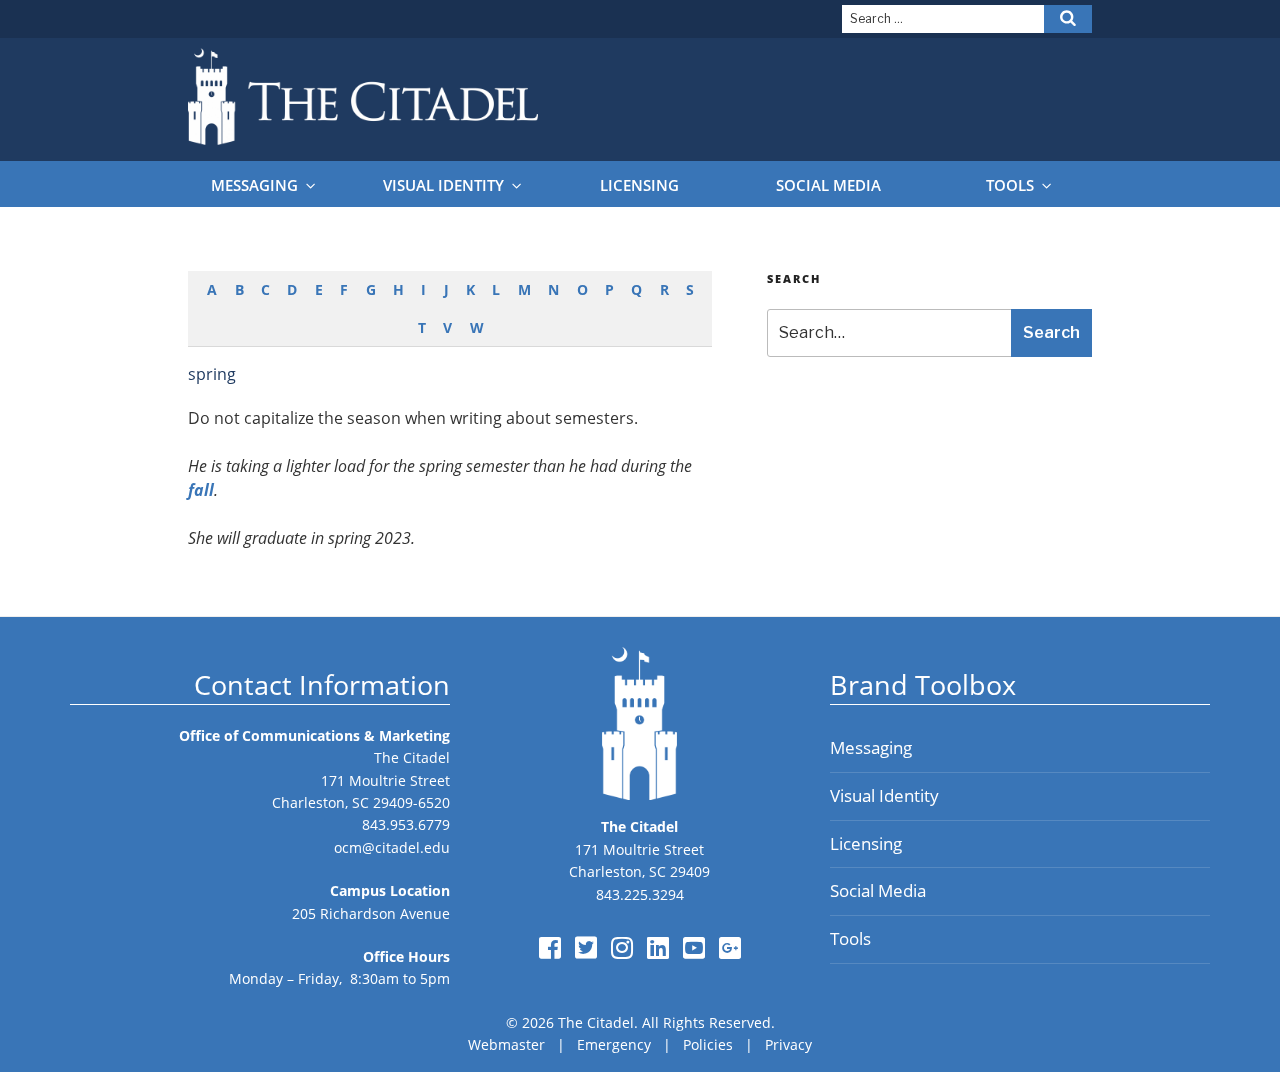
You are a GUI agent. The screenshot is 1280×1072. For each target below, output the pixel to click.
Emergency (614, 1044)
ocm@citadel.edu (392, 847)
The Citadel (412, 757)
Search (1051, 332)
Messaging (254, 185)
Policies (708, 1044)
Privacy (788, 1044)
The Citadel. (598, 1022)
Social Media (828, 185)
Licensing (639, 185)
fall (201, 490)
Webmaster (506, 1044)
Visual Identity (443, 185)
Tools (1010, 185)
